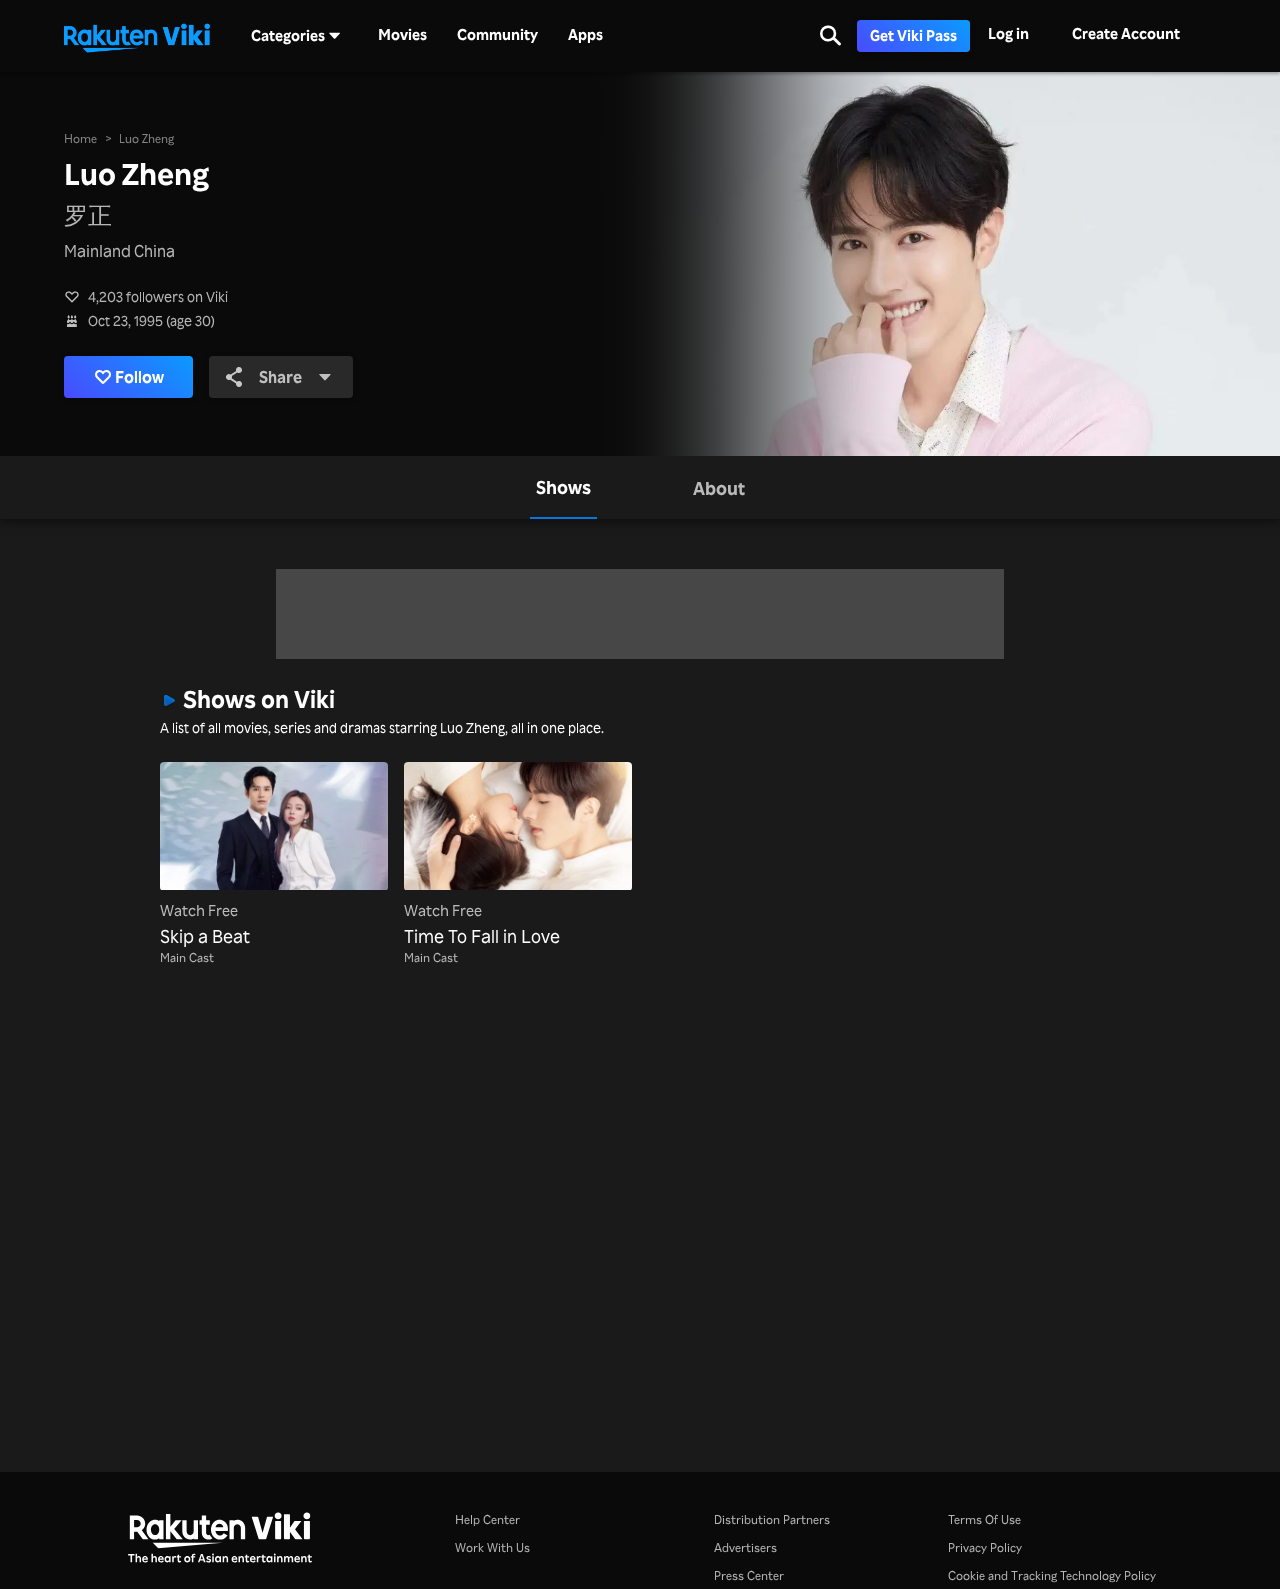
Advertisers (745, 1547)
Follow (139, 377)
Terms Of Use (984, 1519)
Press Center (749, 1575)
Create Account (1126, 33)
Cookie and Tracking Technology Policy (1052, 1575)
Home (80, 138)
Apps (585, 35)
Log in (1008, 33)
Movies (402, 35)
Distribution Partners (772, 1519)
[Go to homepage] (137, 36)
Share (280, 377)
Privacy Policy (985, 1547)
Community (497, 35)
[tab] (563, 487)
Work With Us (492, 1547)
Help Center (487, 1519)
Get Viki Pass (913, 35)
